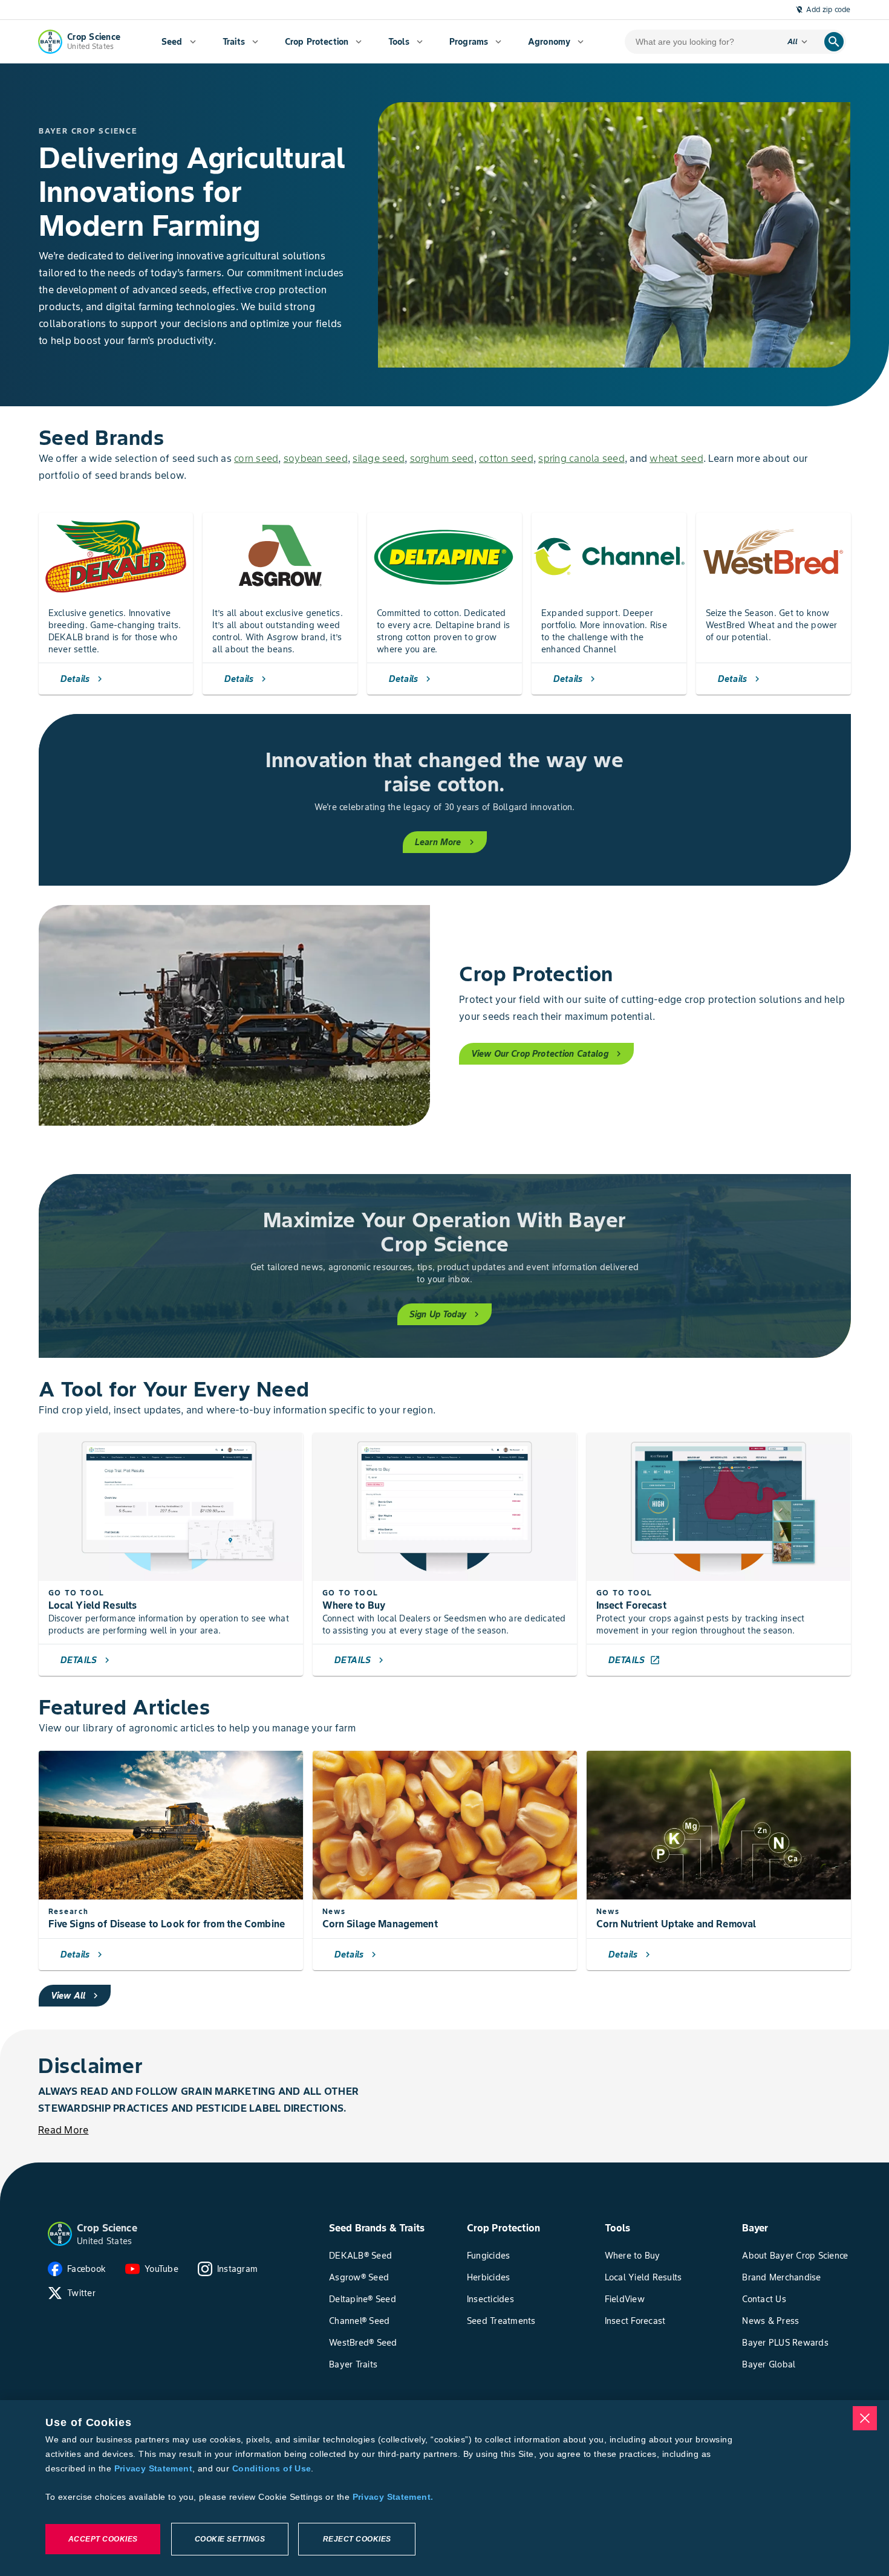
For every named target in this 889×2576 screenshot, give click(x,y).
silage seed (379, 458)
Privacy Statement (153, 2468)
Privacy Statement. (393, 2497)
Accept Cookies (103, 2539)
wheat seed (676, 458)
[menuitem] (179, 42)
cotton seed (506, 458)
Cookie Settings (230, 2539)
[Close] (865, 2418)
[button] (60, 2234)
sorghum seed (442, 458)
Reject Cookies (357, 2539)
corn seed (256, 458)
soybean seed (316, 458)
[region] (444, 2488)
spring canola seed (581, 458)
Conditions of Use (272, 2468)
